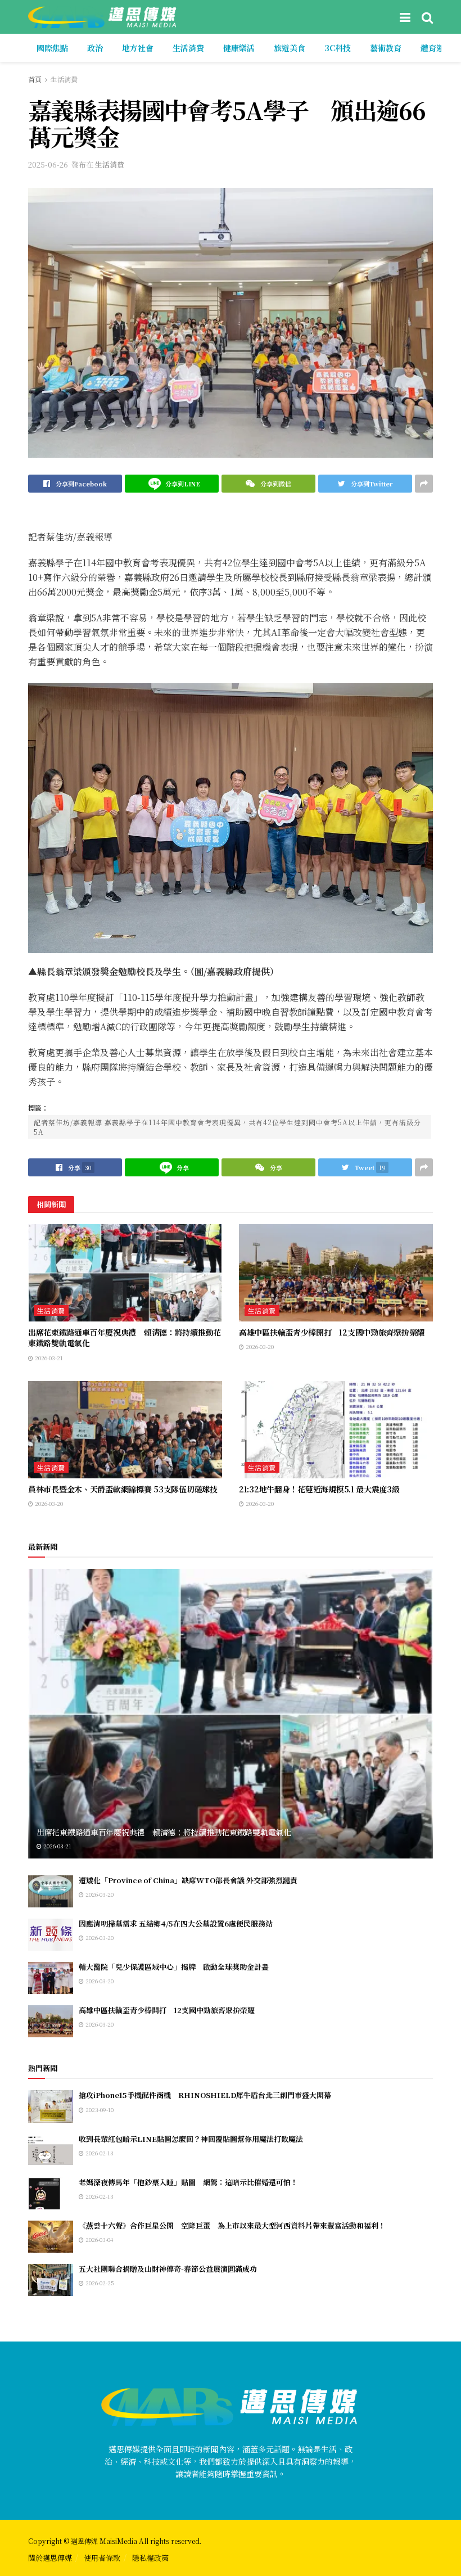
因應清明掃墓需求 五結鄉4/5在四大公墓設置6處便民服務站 (176, 1923)
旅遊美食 (290, 48)
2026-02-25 (99, 2283)
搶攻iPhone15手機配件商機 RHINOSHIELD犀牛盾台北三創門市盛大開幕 (205, 2095)
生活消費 (188, 48)
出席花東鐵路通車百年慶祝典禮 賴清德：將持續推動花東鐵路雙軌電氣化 (125, 1338)
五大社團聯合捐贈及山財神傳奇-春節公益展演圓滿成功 (168, 2269)
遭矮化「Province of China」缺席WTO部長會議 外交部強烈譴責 (188, 1880)
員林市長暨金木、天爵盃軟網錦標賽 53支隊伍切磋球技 (123, 1489)
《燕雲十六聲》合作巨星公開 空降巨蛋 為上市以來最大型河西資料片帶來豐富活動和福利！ (232, 2225)
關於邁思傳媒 (50, 2558)
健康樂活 (239, 48)
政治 (95, 48)
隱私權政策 (150, 2558)
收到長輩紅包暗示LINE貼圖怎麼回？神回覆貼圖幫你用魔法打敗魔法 (191, 2139)
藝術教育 (386, 48)
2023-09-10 (99, 2110)
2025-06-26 (48, 164)
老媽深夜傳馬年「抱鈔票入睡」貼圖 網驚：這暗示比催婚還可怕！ (188, 2182)
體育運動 (436, 48)
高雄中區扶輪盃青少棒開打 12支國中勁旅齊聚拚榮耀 (332, 1332)
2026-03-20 (259, 1346)
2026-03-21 (48, 1358)
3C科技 (338, 48)
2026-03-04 (98, 2239)
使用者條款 (102, 2558)
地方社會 (138, 48)
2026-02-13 (99, 2153)
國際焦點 (52, 48)
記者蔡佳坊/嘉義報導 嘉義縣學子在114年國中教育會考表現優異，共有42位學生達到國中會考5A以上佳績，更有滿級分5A (227, 1127)
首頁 (35, 79)
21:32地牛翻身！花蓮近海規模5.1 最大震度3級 (319, 1489)
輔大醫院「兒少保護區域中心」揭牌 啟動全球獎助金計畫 (174, 1967)
